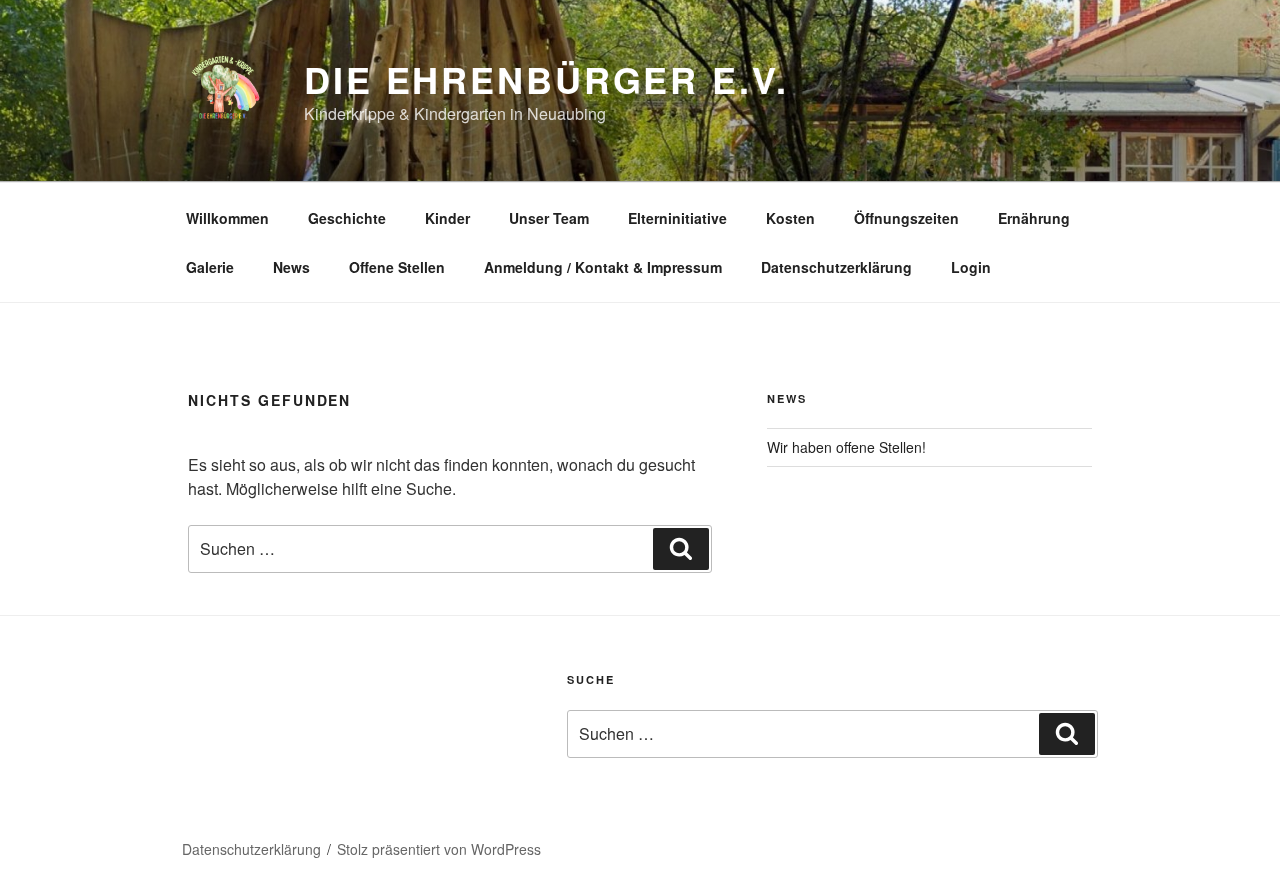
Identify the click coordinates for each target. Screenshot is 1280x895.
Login (971, 267)
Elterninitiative (677, 218)
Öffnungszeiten (906, 218)
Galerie (210, 267)
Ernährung (1034, 218)
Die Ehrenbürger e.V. (546, 79)
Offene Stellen (397, 267)
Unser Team (549, 218)
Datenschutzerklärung (836, 267)
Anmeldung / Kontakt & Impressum (603, 267)
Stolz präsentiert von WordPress (439, 849)
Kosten (790, 218)
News (291, 267)
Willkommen (227, 218)
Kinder (447, 218)
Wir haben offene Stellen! (846, 447)
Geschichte (347, 218)
